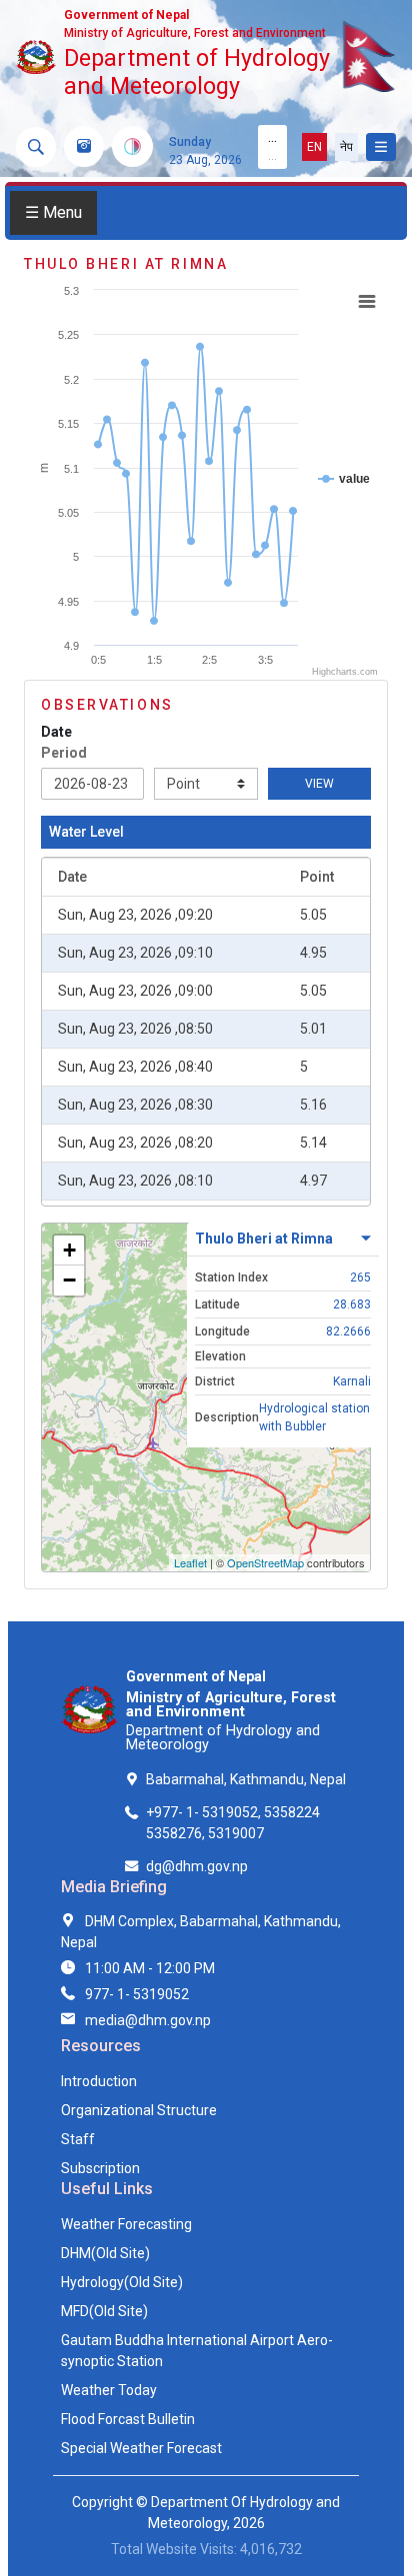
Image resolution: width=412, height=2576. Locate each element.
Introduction (99, 2081)
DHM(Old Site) (105, 2253)
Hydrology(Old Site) (122, 2282)
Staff (78, 2139)
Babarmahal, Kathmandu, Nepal (246, 1779)
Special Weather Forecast (141, 2448)
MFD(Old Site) (104, 2311)
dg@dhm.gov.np (197, 1866)
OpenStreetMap (265, 1562)
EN (314, 147)
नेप (346, 147)
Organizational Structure (139, 2110)
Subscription (100, 2168)
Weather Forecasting (126, 2224)
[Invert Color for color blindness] (132, 146)
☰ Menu (53, 212)
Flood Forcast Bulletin (128, 2419)
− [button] (69, 1280)
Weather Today (109, 2390)
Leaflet (190, 1562)
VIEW (319, 784)
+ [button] (69, 1250)
